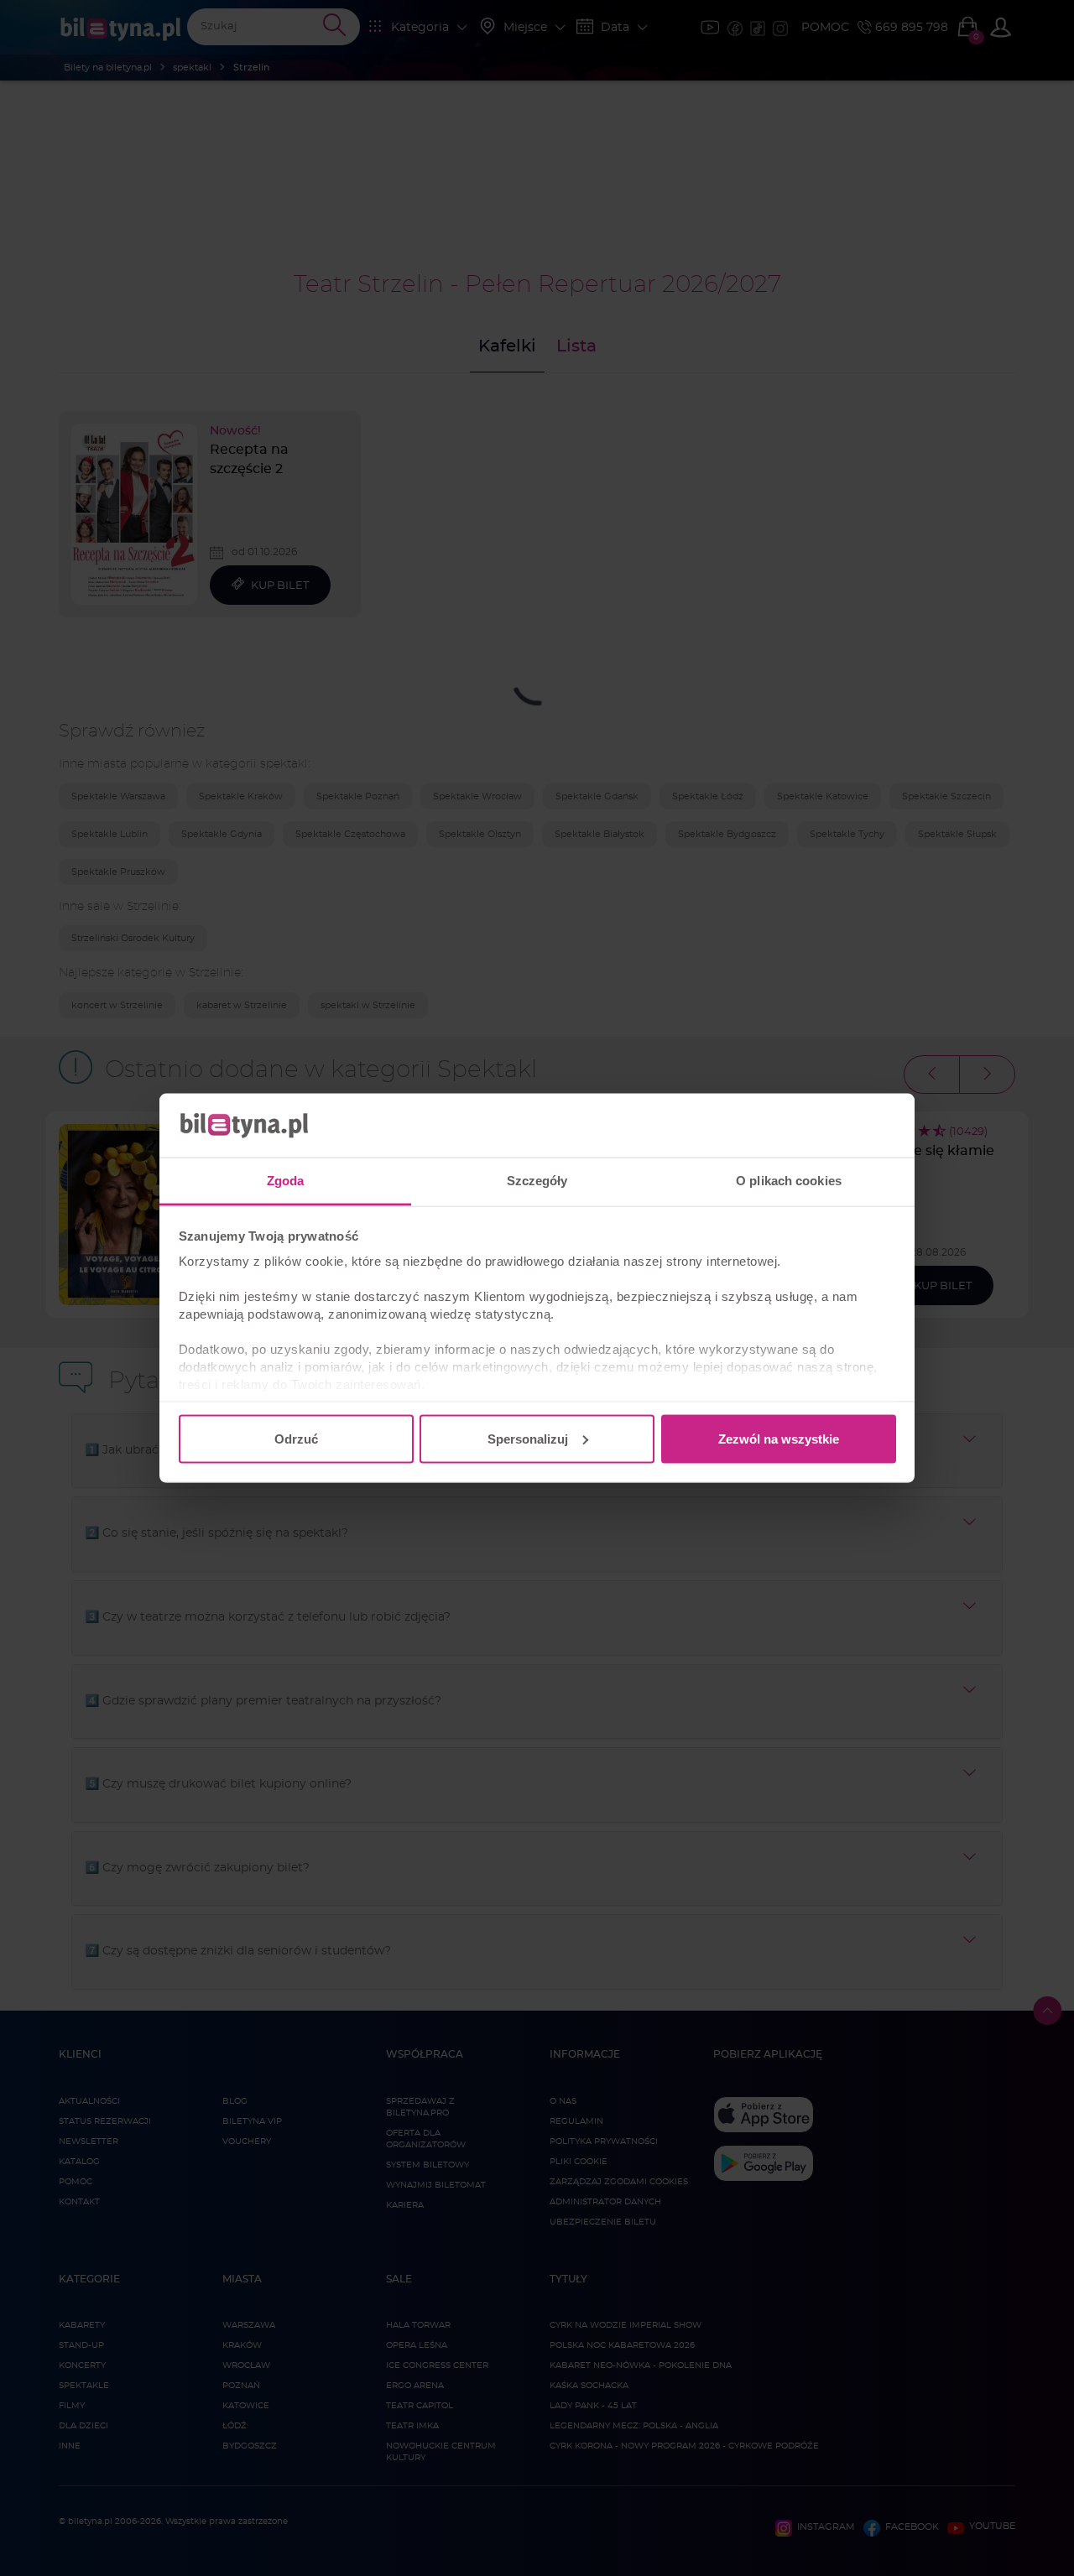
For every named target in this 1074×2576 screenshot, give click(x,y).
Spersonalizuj (528, 1438)
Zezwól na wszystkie (779, 1438)
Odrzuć (296, 1438)
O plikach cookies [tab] (789, 1181)
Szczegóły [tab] (537, 1181)
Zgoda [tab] (286, 1181)
